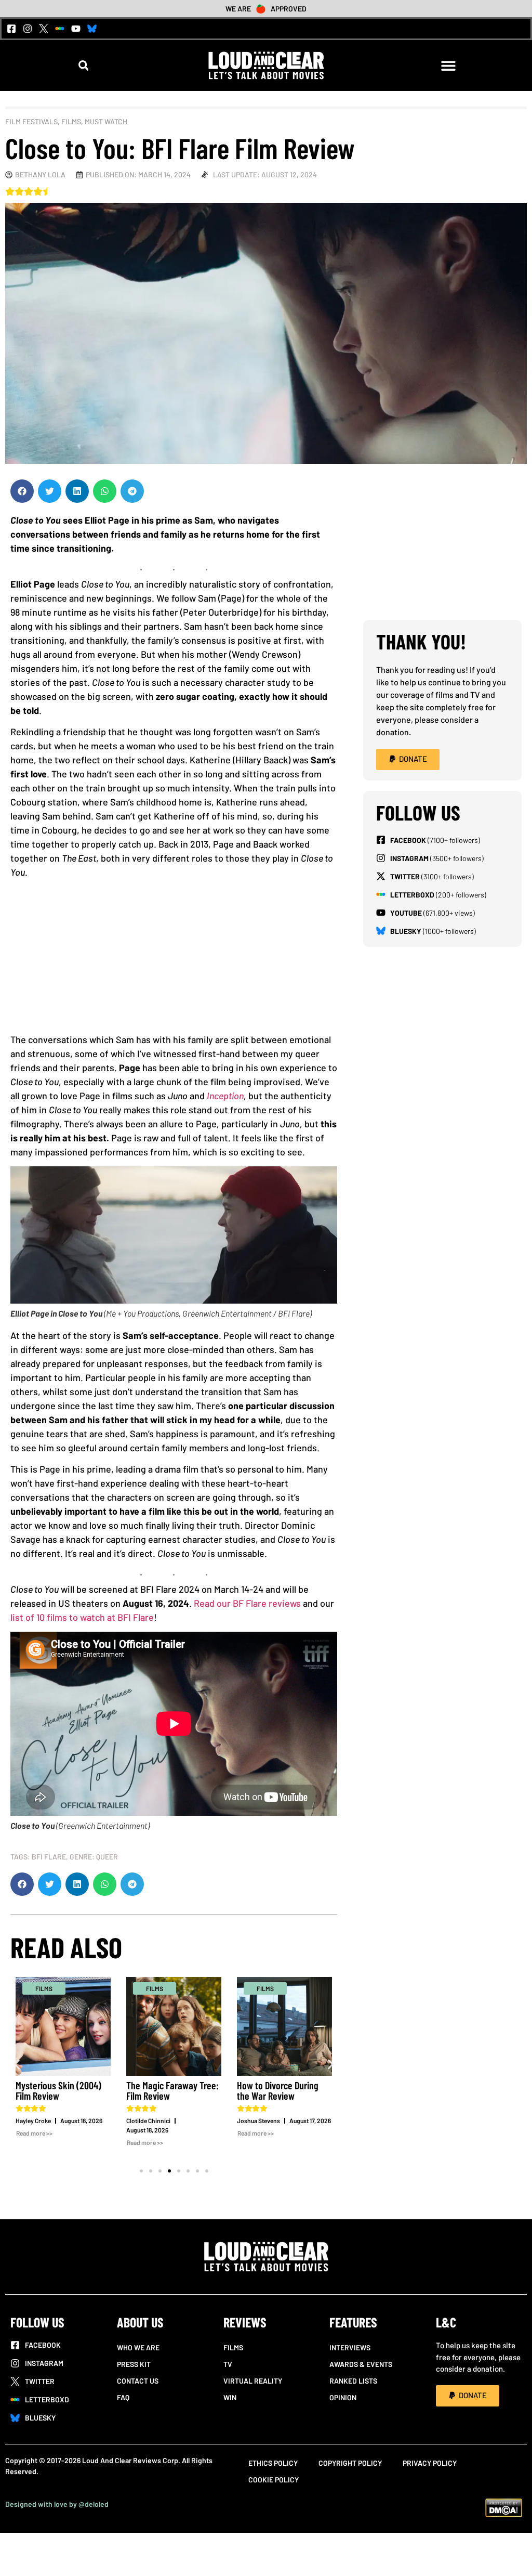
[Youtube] (76, 29)
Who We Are (138, 2347)
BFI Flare (49, 1857)
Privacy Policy (430, 2463)
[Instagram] (28, 29)
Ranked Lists (353, 2381)
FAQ (123, 2397)
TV (228, 2364)
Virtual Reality (253, 2381)
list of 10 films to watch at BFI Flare (82, 1617)
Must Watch (106, 121)
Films (71, 121)
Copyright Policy (350, 2463)
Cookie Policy (274, 2480)
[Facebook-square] (11, 29)
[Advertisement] (174, 960)
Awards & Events (361, 2364)
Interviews (350, 2347)
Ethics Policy (273, 2463)
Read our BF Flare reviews (247, 1603)
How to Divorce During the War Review (278, 2090)
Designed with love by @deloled (57, 2504)
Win (230, 2397)
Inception (225, 1096)
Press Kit (134, 2364)
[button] (83, 65)
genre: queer (94, 1857)
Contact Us (138, 2381)
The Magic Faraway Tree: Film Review (172, 2090)
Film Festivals (31, 121)
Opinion (343, 2397)
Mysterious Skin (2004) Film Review (58, 2090)
